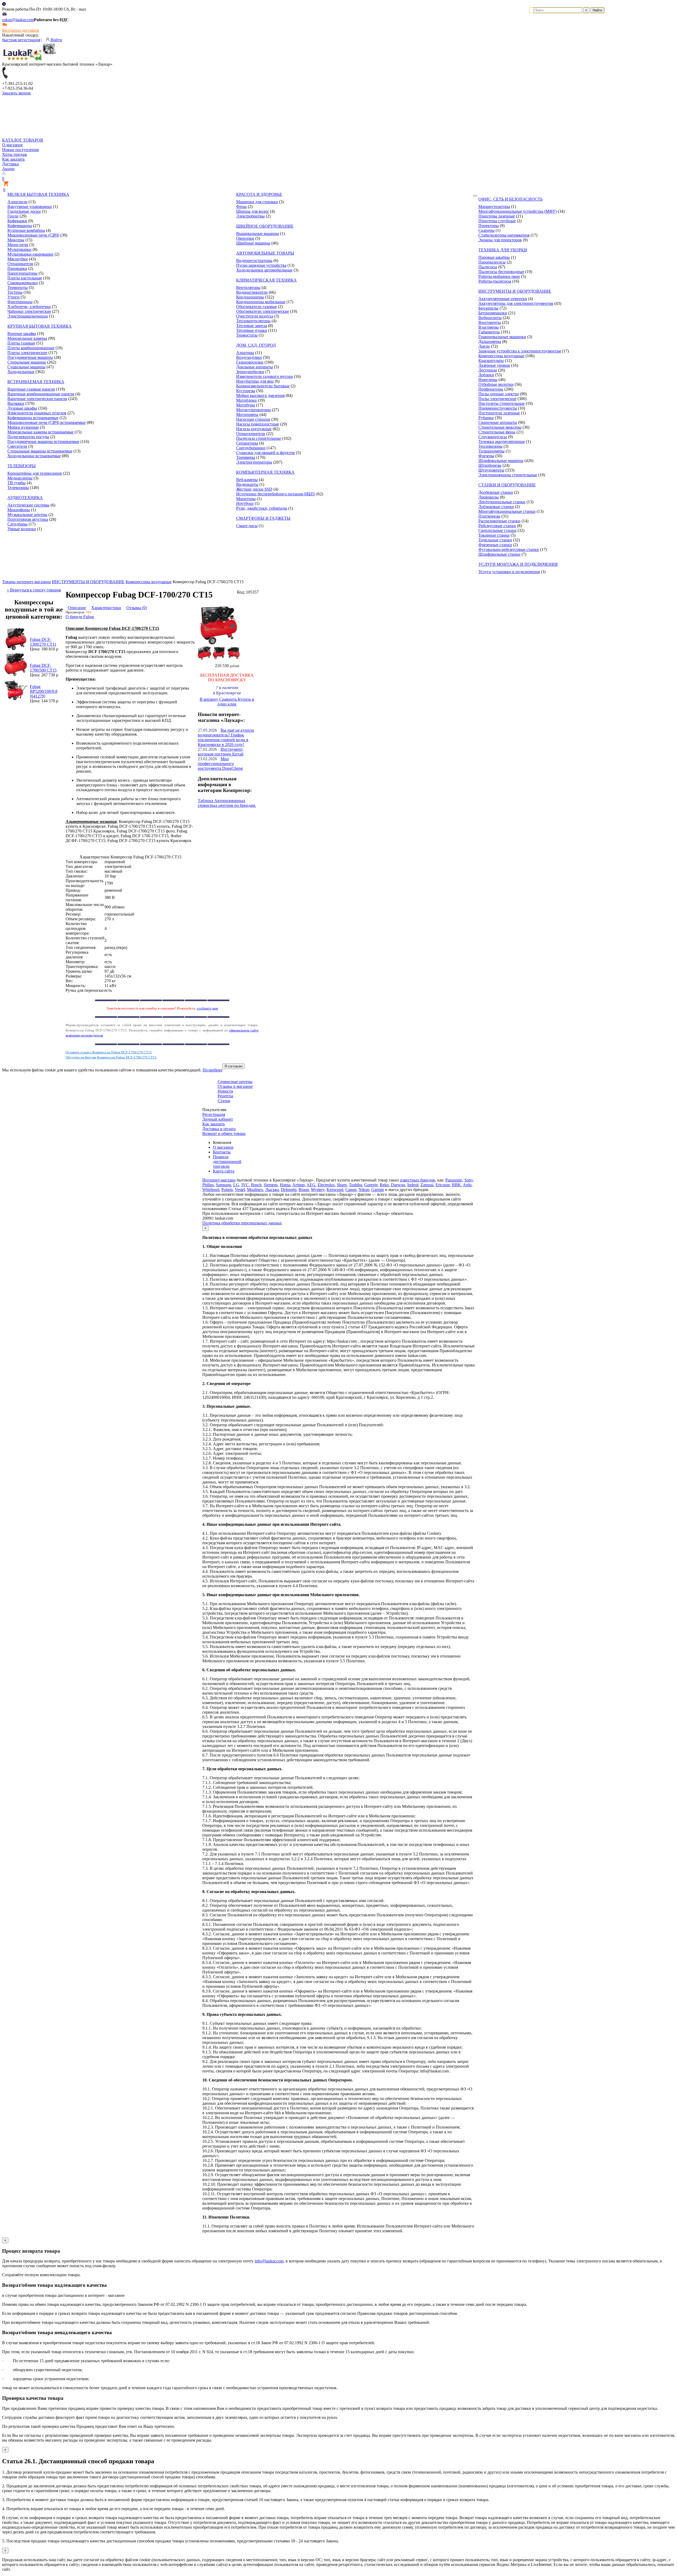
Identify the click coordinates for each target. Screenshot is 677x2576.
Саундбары (17, 524)
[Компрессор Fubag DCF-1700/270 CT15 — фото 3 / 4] (219, 658)
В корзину (209, 699)
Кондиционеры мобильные (261, 302)
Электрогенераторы (254, 462)
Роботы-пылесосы (495, 281)
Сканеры (486, 230)
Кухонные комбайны (26, 230)
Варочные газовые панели (31, 389)
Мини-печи (18, 245)
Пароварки (17, 268)
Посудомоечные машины (30, 357)
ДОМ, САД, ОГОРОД (256, 345)
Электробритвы (250, 216)
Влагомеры (489, 327)
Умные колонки (22, 529)
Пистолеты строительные (502, 403)
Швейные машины (253, 243)
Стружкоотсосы (493, 437)
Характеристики (106, 608)
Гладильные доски (24, 211)
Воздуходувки (249, 357)
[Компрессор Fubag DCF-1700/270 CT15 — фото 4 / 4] (233, 658)
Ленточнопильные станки (502, 502)
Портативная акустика (28, 519)
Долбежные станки (496, 492)
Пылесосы (488, 267)
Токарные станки (494, 535)
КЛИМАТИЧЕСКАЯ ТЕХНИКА (266, 280)
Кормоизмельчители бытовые (263, 386)
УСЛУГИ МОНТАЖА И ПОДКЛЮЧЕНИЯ (518, 564)
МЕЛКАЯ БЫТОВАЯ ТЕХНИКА (38, 194)
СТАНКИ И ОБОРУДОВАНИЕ (507, 485)
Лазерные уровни (494, 365)
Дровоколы (489, 497)
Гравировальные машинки (502, 337)
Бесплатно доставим (20, 30)
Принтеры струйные (497, 221)
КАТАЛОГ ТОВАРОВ (23, 140)
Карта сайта (224, 1171)
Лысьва (272, 1190)
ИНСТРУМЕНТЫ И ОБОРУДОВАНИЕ (515, 291)
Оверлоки (245, 238)
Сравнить (228, 699)
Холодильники (21, 372)
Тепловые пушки (252, 330)
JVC (245, 1185)
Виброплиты (490, 318)
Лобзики (486, 375)
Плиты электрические (27, 353)
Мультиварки (19, 249)
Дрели (484, 346)
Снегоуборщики (251, 448)
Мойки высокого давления (260, 395)
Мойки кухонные (23, 427)
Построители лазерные (499, 413)
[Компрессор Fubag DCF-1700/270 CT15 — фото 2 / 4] (204, 658)
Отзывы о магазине (235, 1086)
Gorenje (371, 1185)
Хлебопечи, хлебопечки (29, 307)
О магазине (12, 145)
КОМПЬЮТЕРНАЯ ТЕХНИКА (265, 472)
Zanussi (427, 1185)
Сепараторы (247, 443)
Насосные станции (253, 419)
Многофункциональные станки (507, 511)
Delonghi (289, 1190)
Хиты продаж (15, 154)
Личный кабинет (218, 1119)
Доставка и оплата (219, 1129)
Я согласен (234, 1066)
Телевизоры (18, 488)
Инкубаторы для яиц (255, 381)
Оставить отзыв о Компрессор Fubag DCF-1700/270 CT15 (109, 1052)
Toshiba (355, 1185)
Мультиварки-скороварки (30, 254)
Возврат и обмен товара (224, 1133)
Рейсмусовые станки (497, 526)
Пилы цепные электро (499, 394)
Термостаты (247, 335)
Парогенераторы (22, 273)
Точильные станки (495, 540)
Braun (304, 1190)
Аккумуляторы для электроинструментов (516, 303)
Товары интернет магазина (26, 582)
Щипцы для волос (253, 211)
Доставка (10, 164)
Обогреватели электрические (263, 311)
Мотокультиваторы (253, 410)
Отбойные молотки (496, 384)
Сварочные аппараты (498, 422)
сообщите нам (207, 1008)
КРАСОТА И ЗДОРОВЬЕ (259, 194)
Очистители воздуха (255, 316)
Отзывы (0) (137, 608)
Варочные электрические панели (37, 399)
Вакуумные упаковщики (30, 207)
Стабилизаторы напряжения (504, 235)
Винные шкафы (22, 334)
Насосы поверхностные (258, 424)
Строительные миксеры (500, 427)
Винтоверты (490, 322)
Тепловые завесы (252, 326)
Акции (8, 169)
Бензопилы (488, 308)
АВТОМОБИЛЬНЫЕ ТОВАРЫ (265, 253)
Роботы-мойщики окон (499, 276)
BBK (456, 1185)
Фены (241, 207)
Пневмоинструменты (498, 408)
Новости (225, 1091)
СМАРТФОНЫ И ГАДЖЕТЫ (263, 518)
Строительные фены (497, 432)
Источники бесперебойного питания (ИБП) (276, 494)
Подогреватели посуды (28, 437)
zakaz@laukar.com (18, 20)
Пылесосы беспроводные (501, 272)
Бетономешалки (493, 313)
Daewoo (398, 1185)
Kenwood (335, 1190)
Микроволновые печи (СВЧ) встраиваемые (47, 422)
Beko (384, 1185)
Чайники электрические (29, 311)
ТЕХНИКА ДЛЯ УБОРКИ (503, 250)
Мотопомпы (247, 415)
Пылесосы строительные (259, 438)
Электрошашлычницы (28, 316)
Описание (77, 608)
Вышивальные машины (258, 234)
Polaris (227, 1190)
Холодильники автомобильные (264, 270)
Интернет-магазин (219, 1180)
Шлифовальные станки (499, 554)
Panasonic (454, 1180)
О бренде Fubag (80, 617)
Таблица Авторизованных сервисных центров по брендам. (227, 803)
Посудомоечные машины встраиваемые (43, 442)
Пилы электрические (497, 399)
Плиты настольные (25, 278)
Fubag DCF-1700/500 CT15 (43, 668)
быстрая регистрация (21, 40)
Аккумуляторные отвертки (503, 299)
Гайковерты (489, 332)
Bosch (256, 1185)
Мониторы (246, 499)
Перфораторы (491, 389)
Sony (469, 1180)
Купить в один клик (236, 702)
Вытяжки (16, 403)
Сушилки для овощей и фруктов (266, 453)
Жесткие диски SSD (254, 489)
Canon (351, 1190)
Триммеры (246, 457)
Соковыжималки (23, 283)
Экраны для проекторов (500, 240)
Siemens (271, 1185)
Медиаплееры (20, 478)
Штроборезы (490, 465)
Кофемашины (20, 226)
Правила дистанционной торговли (227, 1162)
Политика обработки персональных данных (242, 1223)
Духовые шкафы (22, 408)
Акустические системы (28, 505)
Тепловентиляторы (253, 321)
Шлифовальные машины (501, 461)
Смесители (17, 446)
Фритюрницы (20, 302)
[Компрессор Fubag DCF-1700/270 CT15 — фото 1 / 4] (218, 644)
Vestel (240, 1190)
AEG (311, 1185)
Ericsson (443, 1185)
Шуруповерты (491, 470)
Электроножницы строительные (508, 475)
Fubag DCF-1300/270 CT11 (43, 642)
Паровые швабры (494, 257)
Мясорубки (18, 259)
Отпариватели (20, 264)
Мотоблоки (246, 400)
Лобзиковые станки (496, 507)
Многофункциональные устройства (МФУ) (518, 211)
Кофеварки (17, 221)
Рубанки (486, 418)
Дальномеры (490, 341)
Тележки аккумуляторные (502, 442)
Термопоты (18, 288)
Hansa (285, 1185)
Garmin (378, 1190)
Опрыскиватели (251, 434)
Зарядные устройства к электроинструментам (520, 351)
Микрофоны (19, 510)
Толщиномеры (491, 451)
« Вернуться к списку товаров (34, 590)
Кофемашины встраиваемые (33, 418)
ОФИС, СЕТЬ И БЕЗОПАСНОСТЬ (511, 199)
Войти (56, 40)
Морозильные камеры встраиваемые (40, 432)
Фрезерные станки (495, 545)
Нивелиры (488, 380)
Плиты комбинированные (31, 348)
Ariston (298, 1185)
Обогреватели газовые (257, 307)
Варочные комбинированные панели (41, 394)
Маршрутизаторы (494, 207)
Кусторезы (246, 391)
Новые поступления (20, 150)
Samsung (223, 1185)
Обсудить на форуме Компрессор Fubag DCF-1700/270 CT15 (111, 1057)
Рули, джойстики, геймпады (262, 508)
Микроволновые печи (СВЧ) (33, 235)
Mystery (318, 1190)
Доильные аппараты (255, 367)
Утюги (13, 297)
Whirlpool (211, 1190)
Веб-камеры (247, 480)
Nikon (364, 1190)
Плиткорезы (489, 516)
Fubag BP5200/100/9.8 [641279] (44, 691)
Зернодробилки (250, 372)
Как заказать (13, 159)
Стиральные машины (27, 362)
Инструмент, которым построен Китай (221, 752)
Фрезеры (486, 456)
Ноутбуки (245, 503)
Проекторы (489, 226)
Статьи (224, 1101)
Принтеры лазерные (497, 216)
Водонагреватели (252, 292)
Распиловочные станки (499, 521)
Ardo (467, 1185)
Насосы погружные (254, 429)
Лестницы (488, 370)
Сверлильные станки (497, 530)
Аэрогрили (17, 202)
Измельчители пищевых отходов (37, 413)
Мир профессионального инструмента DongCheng (220, 764)
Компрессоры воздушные (501, 356)
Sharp (342, 1185)
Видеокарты (247, 484)
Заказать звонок (16, 93)
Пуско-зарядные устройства (261, 265)
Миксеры (16, 240)
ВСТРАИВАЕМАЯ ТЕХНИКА (36, 382)
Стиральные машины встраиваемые (40, 451)
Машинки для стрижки (257, 202)
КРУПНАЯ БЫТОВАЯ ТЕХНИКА (40, 326)
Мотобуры (246, 405)
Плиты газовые (21, 343)
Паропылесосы (492, 262)
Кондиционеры (250, 297)
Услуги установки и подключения (509, 572)
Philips (208, 1185)
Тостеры (15, 292)
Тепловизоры (490, 446)
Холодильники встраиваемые (34, 456)
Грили (13, 216)
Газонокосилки (250, 362)
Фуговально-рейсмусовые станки (509, 549)
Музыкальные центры (27, 515)
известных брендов (418, 1180)
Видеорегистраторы (254, 261)
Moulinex (255, 1190)
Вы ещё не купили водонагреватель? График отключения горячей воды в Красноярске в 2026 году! (226, 737)
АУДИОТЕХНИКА (25, 498)
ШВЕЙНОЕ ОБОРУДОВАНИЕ (265, 226)
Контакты (222, 1152)
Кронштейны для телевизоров (35, 473)
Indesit (413, 1185)
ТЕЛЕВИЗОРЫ (22, 466)
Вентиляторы (248, 288)
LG (236, 1185)
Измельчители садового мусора (264, 376)
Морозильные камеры (27, 338)
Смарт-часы (247, 526)
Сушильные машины (26, 367)
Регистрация (214, 1114)
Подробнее (212, 1070)
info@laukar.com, (270, 2261)
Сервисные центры (235, 1082)
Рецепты (225, 1096)
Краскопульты (491, 361)
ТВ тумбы (17, 483)
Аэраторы (245, 353)
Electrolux (326, 1185)
